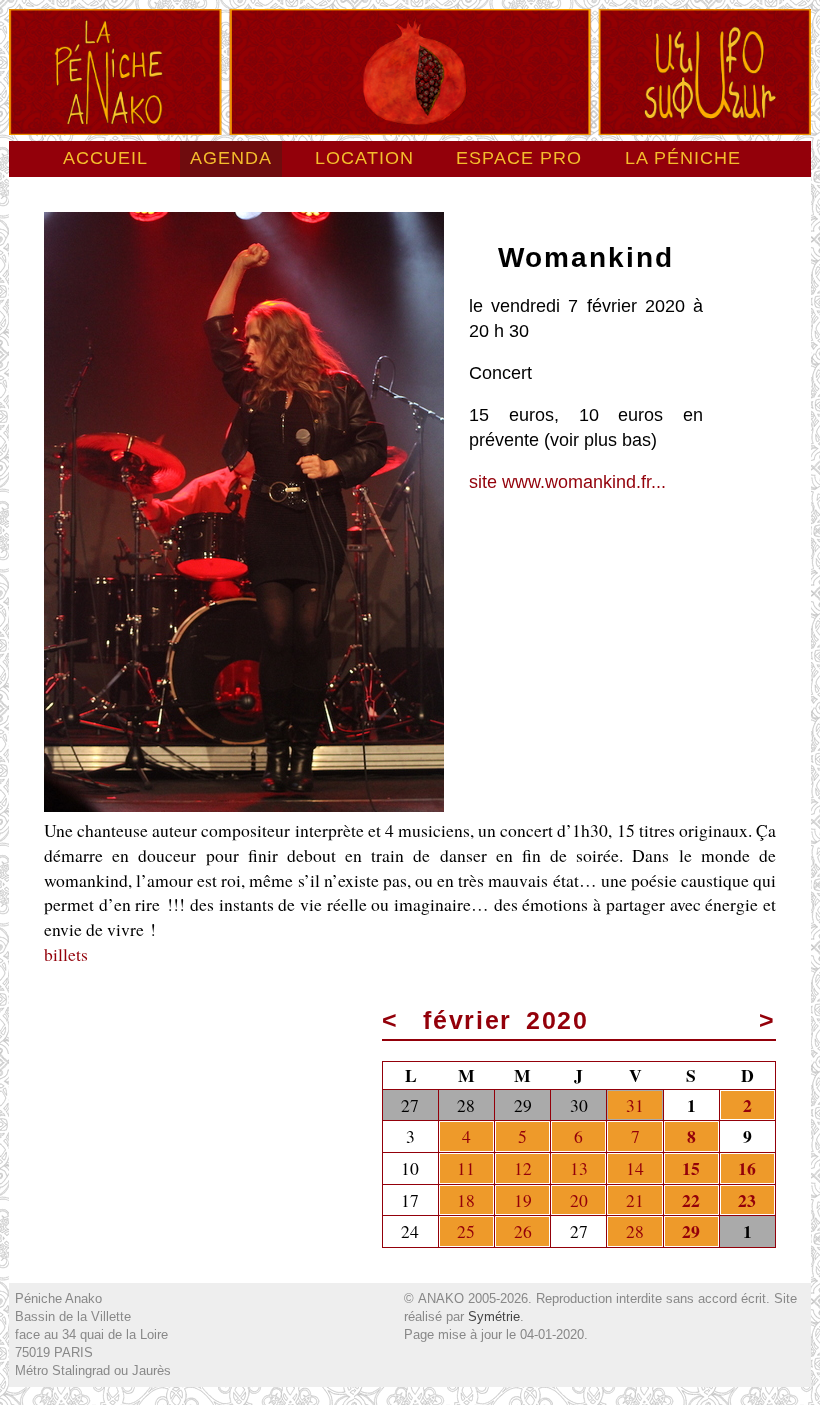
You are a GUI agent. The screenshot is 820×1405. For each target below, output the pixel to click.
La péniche (683, 158)
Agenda (231, 158)
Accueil (105, 158)
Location (364, 158)
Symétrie (494, 1316)
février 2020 (506, 1020)
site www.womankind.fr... (567, 482)
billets (66, 954)
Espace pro (519, 158)
